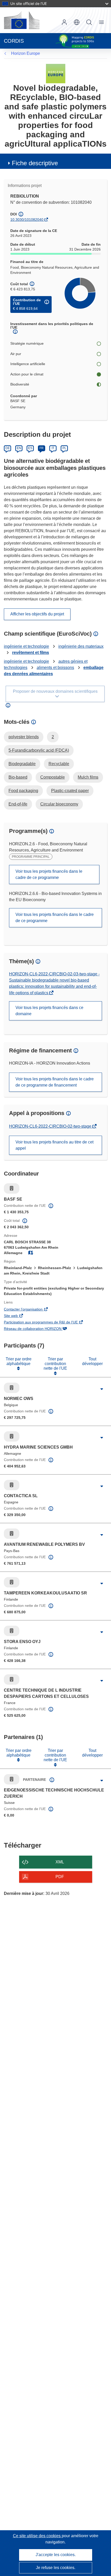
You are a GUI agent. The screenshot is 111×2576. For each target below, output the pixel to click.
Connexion (64, 22)
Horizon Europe (26, 53)
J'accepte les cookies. (56, 2555)
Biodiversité (20, 384)
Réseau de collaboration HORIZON (40, 1329)
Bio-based (18, 777)
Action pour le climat (27, 374)
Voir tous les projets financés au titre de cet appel (54, 1145)
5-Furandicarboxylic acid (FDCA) (39, 750)
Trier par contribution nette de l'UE (55, 1364)
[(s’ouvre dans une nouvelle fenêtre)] (22, 20)
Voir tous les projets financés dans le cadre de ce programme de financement (55, 1082)
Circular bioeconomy (59, 804)
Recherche (89, 22)
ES (30, 448)
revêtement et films (31, 653)
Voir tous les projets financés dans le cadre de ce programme (49, 874)
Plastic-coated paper (70, 791)
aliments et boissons (55, 668)
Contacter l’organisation (30, 1310)
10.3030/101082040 (27, 220)
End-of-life (18, 804)
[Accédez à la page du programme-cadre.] (56, 73)
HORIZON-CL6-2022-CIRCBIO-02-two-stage (51, 1126)
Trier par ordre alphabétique (19, 1361)
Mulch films (88, 777)
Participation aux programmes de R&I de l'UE (48, 1323)
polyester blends (24, 737)
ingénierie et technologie (26, 646)
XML (60, 1862)
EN (19, 448)
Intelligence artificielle (28, 364)
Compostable (53, 777)
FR (42, 448)
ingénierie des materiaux (81, 646)
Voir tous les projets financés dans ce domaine (49, 1011)
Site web (18, 1316)
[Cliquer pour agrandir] (102, 1389)
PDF (60, 1877)
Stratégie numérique (27, 343)
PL (64, 448)
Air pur (16, 354)
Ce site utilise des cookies (37, 2536)
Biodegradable (22, 764)
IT (53, 448)
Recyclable (59, 764)
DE (8, 448)
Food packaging (23, 791)
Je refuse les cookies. (56, 2568)
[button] (77, 22)
